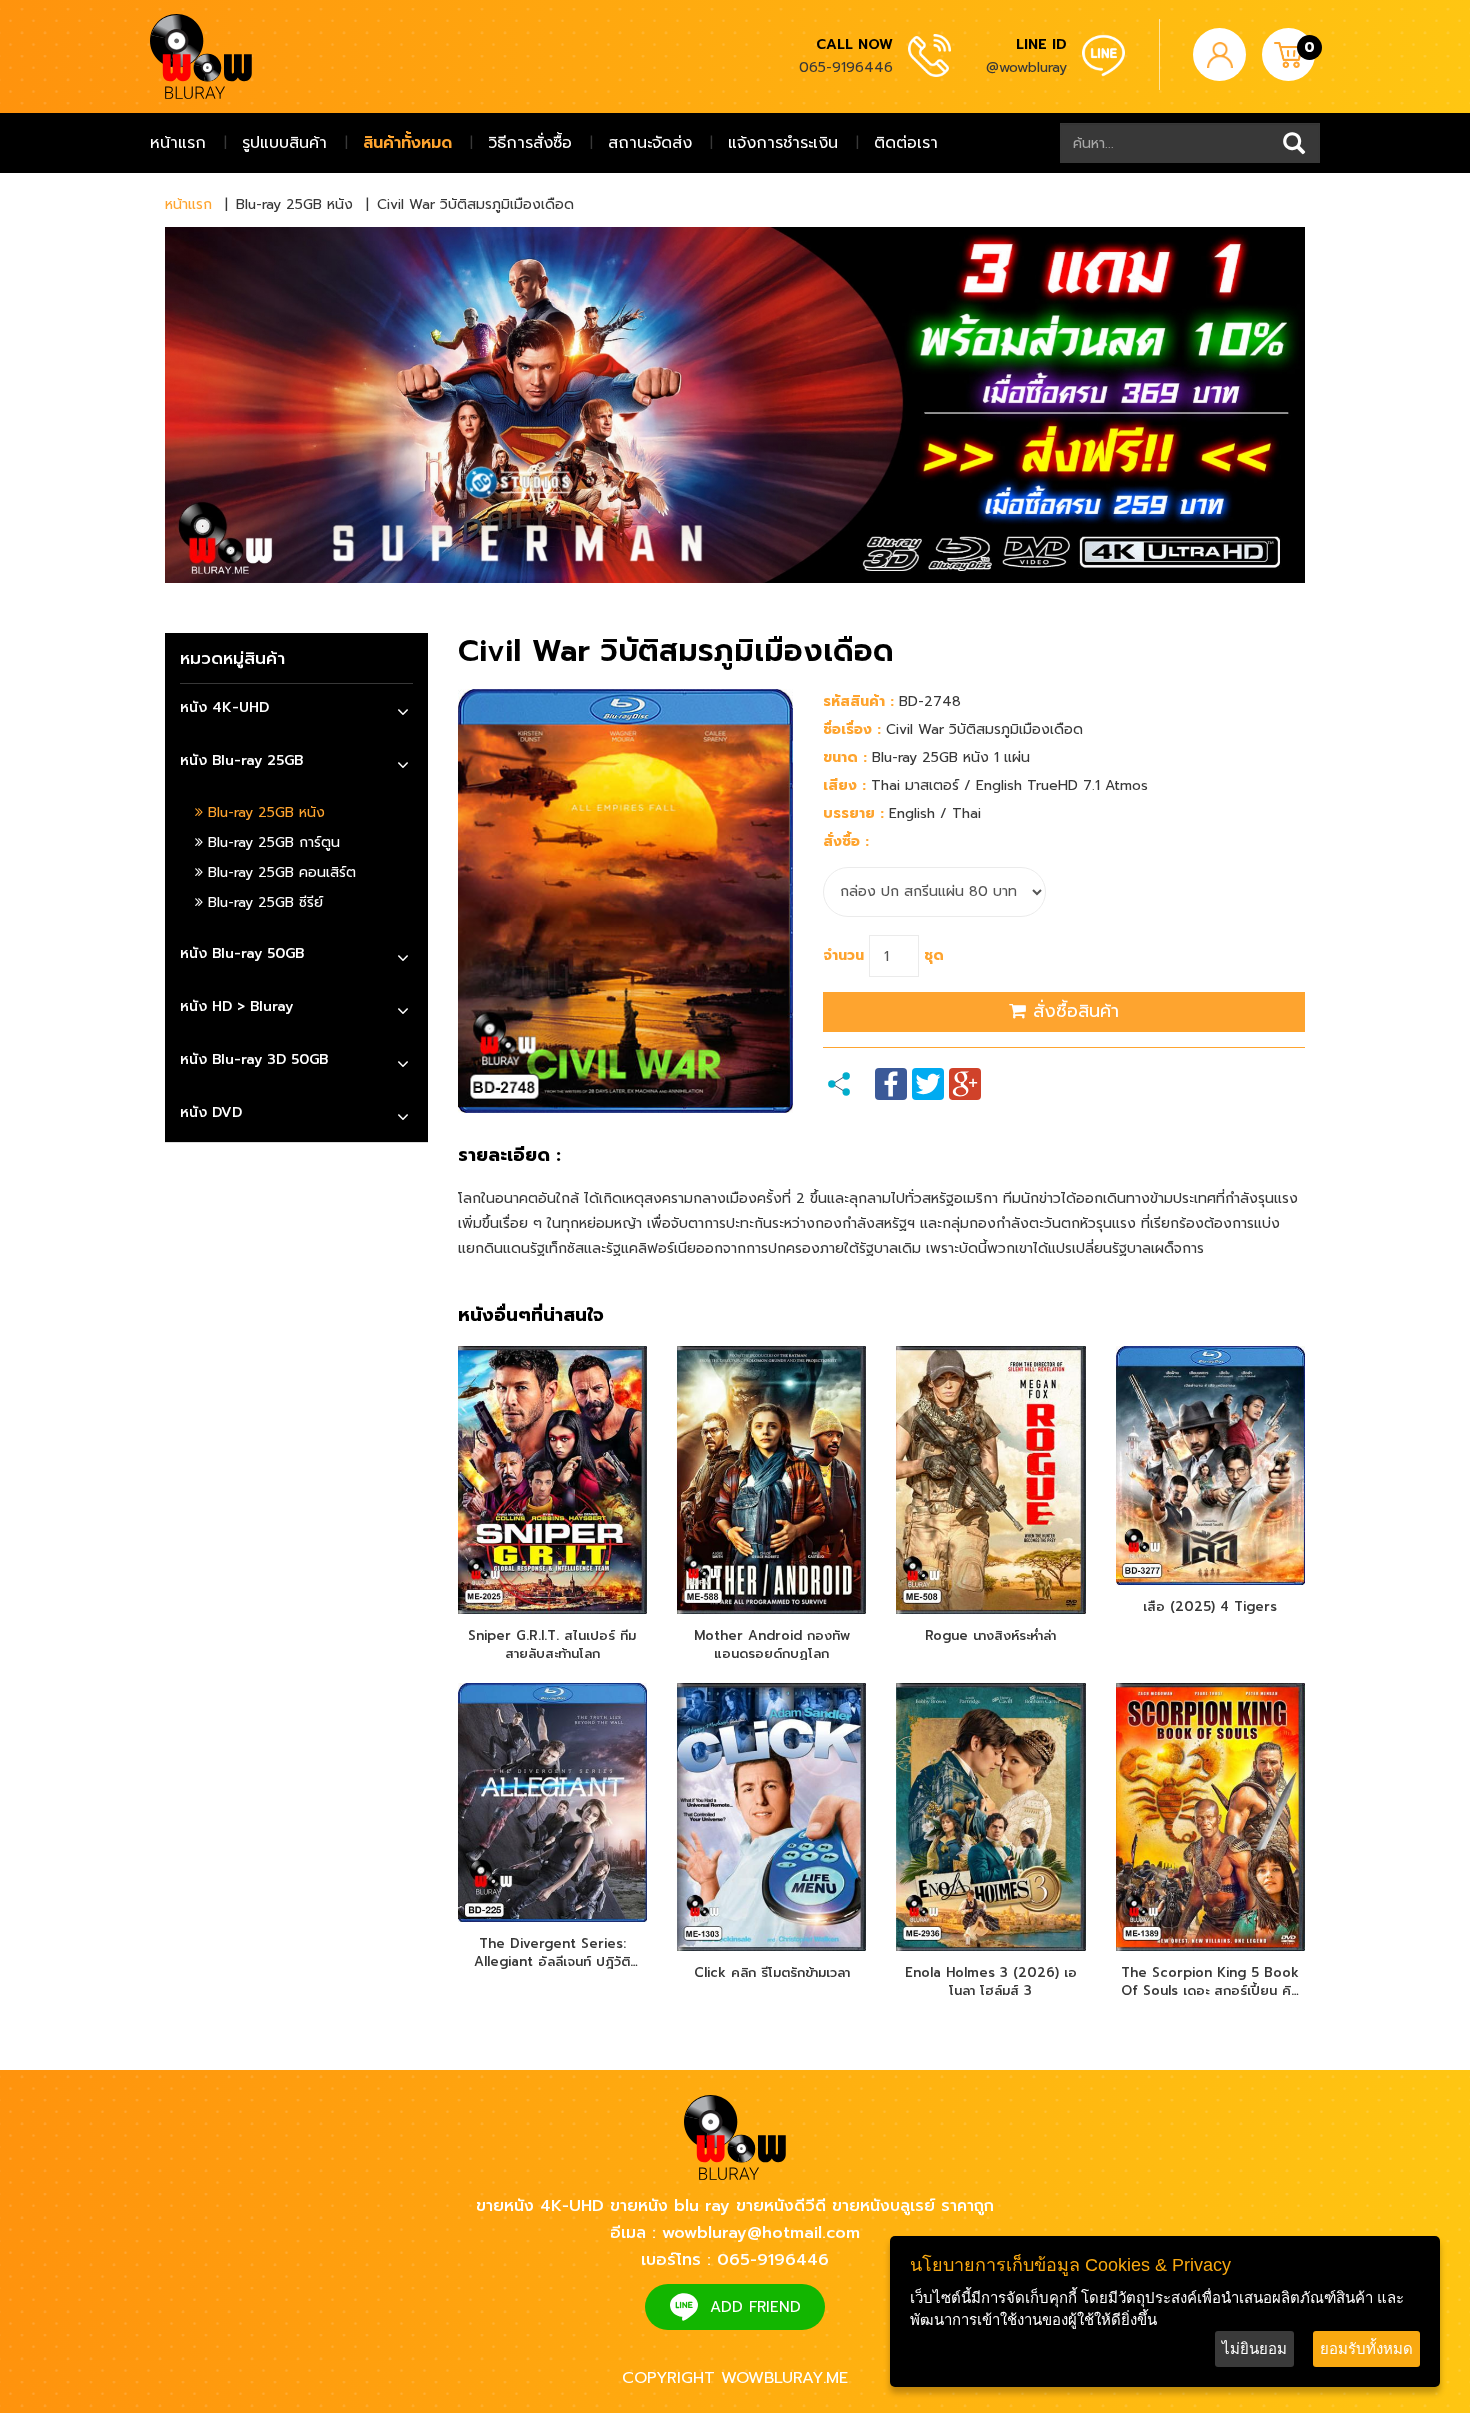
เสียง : (844, 785)
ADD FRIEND (755, 2307)
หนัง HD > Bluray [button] (236, 1006)
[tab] (296, 710)
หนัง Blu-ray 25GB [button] (241, 760)
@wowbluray (1026, 67)
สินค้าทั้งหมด (407, 143)
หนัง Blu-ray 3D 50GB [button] (254, 1059)
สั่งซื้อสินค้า (1072, 1011)
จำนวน (843, 955)
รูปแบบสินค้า (284, 143)
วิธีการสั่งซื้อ (530, 143)
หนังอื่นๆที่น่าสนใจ (531, 1316)
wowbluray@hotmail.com (761, 2233)
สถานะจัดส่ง (650, 143)
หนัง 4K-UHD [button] (224, 707)
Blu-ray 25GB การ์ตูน (271, 842)
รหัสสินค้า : (858, 701)
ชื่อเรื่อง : (852, 729)
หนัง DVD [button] (211, 1112)
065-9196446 (846, 67)
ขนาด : (845, 757)
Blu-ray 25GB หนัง (264, 812)
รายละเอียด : (509, 1156)
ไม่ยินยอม (1254, 2348)
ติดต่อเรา (906, 143)
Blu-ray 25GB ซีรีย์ (263, 902)
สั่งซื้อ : (846, 841)
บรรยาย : (853, 813)
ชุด (934, 955)
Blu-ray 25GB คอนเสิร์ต (279, 872)
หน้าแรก (178, 143)
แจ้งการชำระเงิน (783, 143)
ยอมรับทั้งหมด (1366, 2348)
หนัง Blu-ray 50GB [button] (242, 953)
